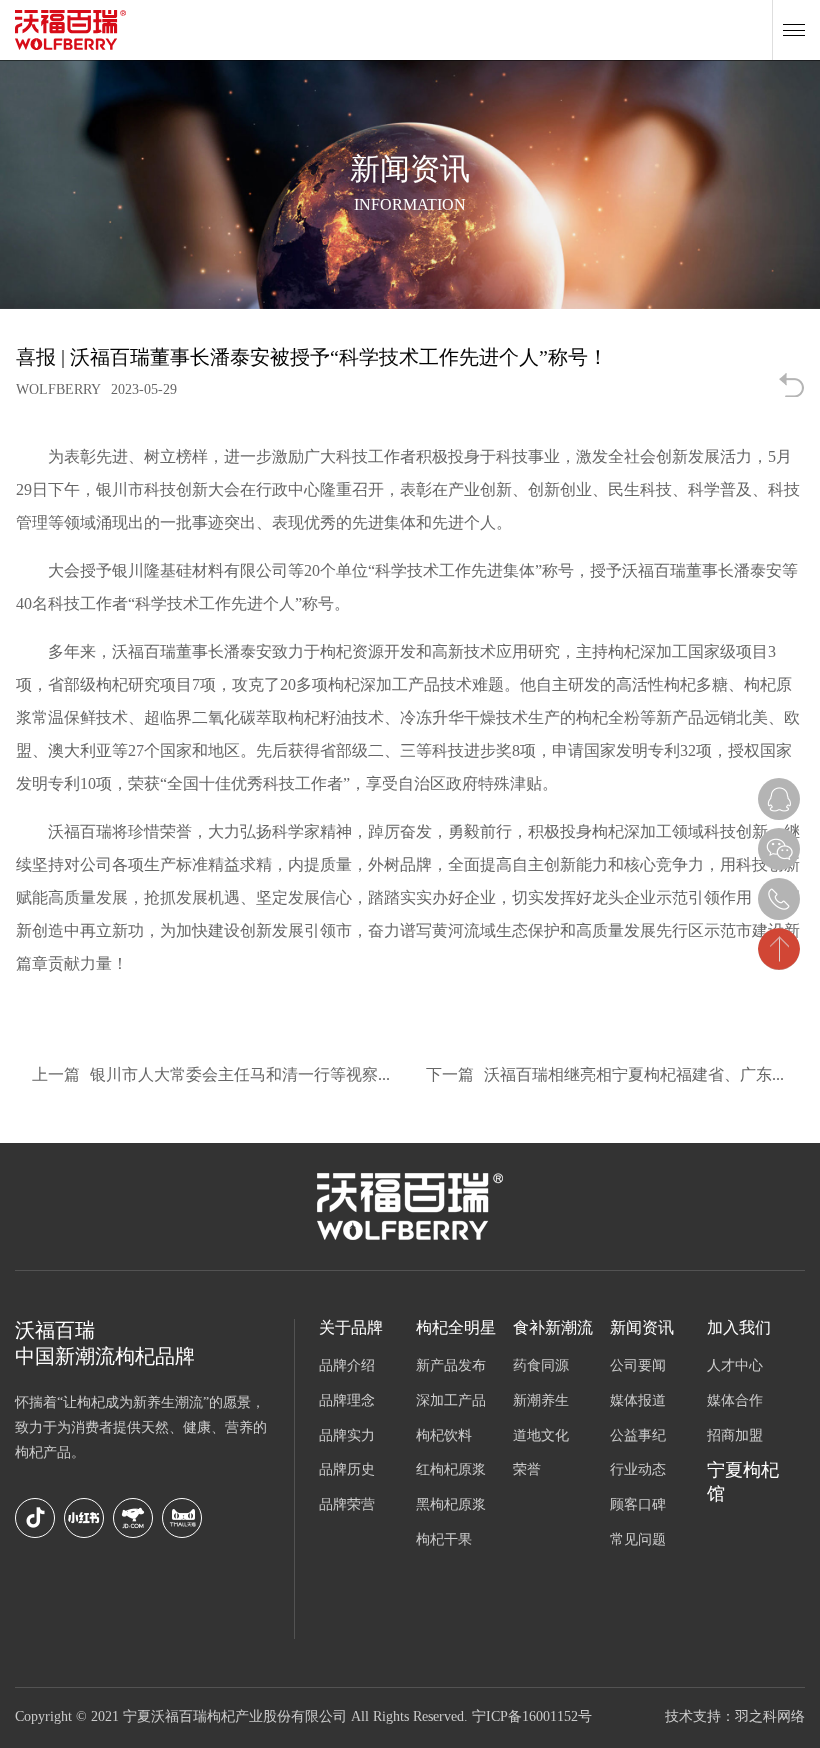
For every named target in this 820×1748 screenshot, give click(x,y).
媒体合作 (735, 1401)
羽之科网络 (770, 1717)
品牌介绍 (347, 1366)
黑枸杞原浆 (451, 1505)
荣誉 (527, 1470)
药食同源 (541, 1366)
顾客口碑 (638, 1505)
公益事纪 (638, 1436)
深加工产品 (451, 1401)
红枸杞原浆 (451, 1470)
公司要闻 (638, 1366)
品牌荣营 (347, 1505)
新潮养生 (541, 1401)
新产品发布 (451, 1366)
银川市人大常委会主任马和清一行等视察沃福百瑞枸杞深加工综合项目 (221, 1075)
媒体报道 (638, 1401)
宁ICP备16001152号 (532, 1717)
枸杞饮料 (444, 1436)
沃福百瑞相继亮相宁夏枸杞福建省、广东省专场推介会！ (615, 1075)
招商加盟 (735, 1436)
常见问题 (638, 1540)
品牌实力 (347, 1436)
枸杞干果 (444, 1540)
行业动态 (638, 1470)
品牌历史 (347, 1470)
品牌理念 (347, 1401)
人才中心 (735, 1366)
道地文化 (541, 1436)
